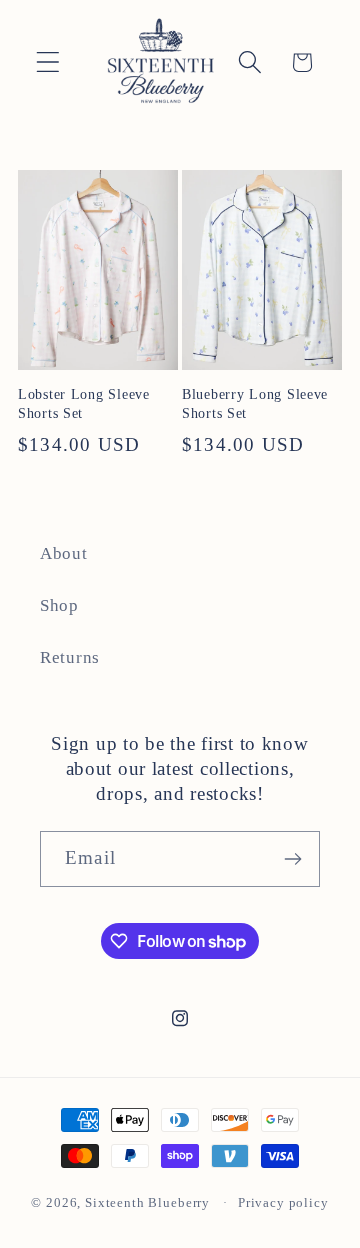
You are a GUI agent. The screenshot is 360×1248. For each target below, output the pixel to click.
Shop (59, 605)
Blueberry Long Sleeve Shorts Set (255, 403)
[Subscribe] (292, 859)
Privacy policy (283, 1202)
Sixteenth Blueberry (147, 1202)
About (64, 553)
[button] (48, 62)
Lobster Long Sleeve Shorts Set (84, 403)
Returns (70, 657)
